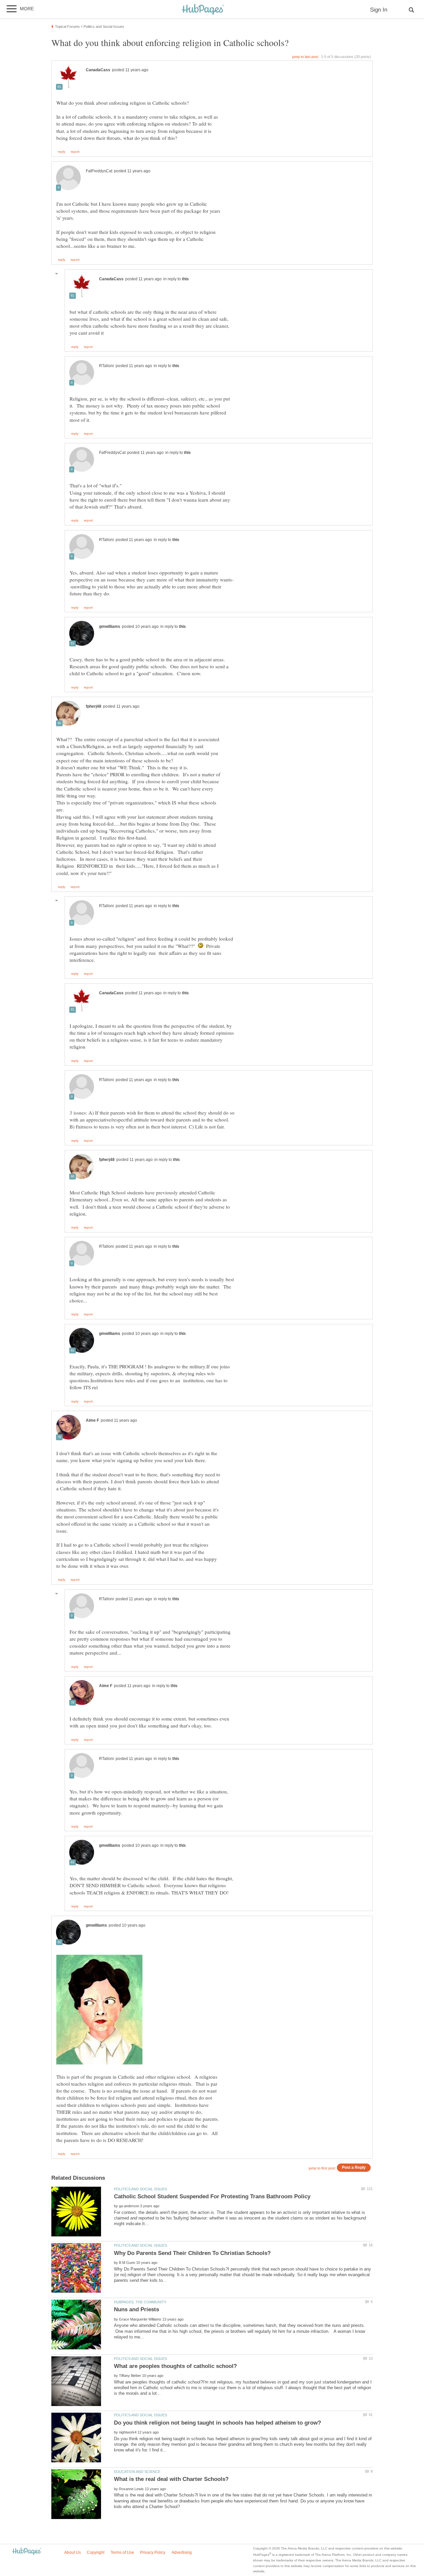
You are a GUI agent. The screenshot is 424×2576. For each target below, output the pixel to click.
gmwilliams (110, 627)
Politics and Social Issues (140, 2189)
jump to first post (322, 2168)
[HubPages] (203, 10)
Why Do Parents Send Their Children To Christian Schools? (192, 2253)
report (75, 152)
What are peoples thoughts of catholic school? (175, 2366)
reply (62, 152)
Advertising (182, 2552)
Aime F (92, 1420)
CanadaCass (98, 70)
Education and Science (137, 2472)
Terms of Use (122, 2552)
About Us (73, 2552)
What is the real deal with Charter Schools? (171, 2479)
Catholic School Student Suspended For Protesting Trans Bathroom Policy (212, 2196)
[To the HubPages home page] (27, 2552)
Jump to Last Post (305, 57)
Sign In (379, 10)
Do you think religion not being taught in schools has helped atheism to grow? (217, 2423)
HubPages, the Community (140, 2302)
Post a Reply (354, 2167)
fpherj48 (94, 706)
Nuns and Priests (136, 2309)
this (185, 279)
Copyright (96, 2552)
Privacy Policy (153, 2552)
